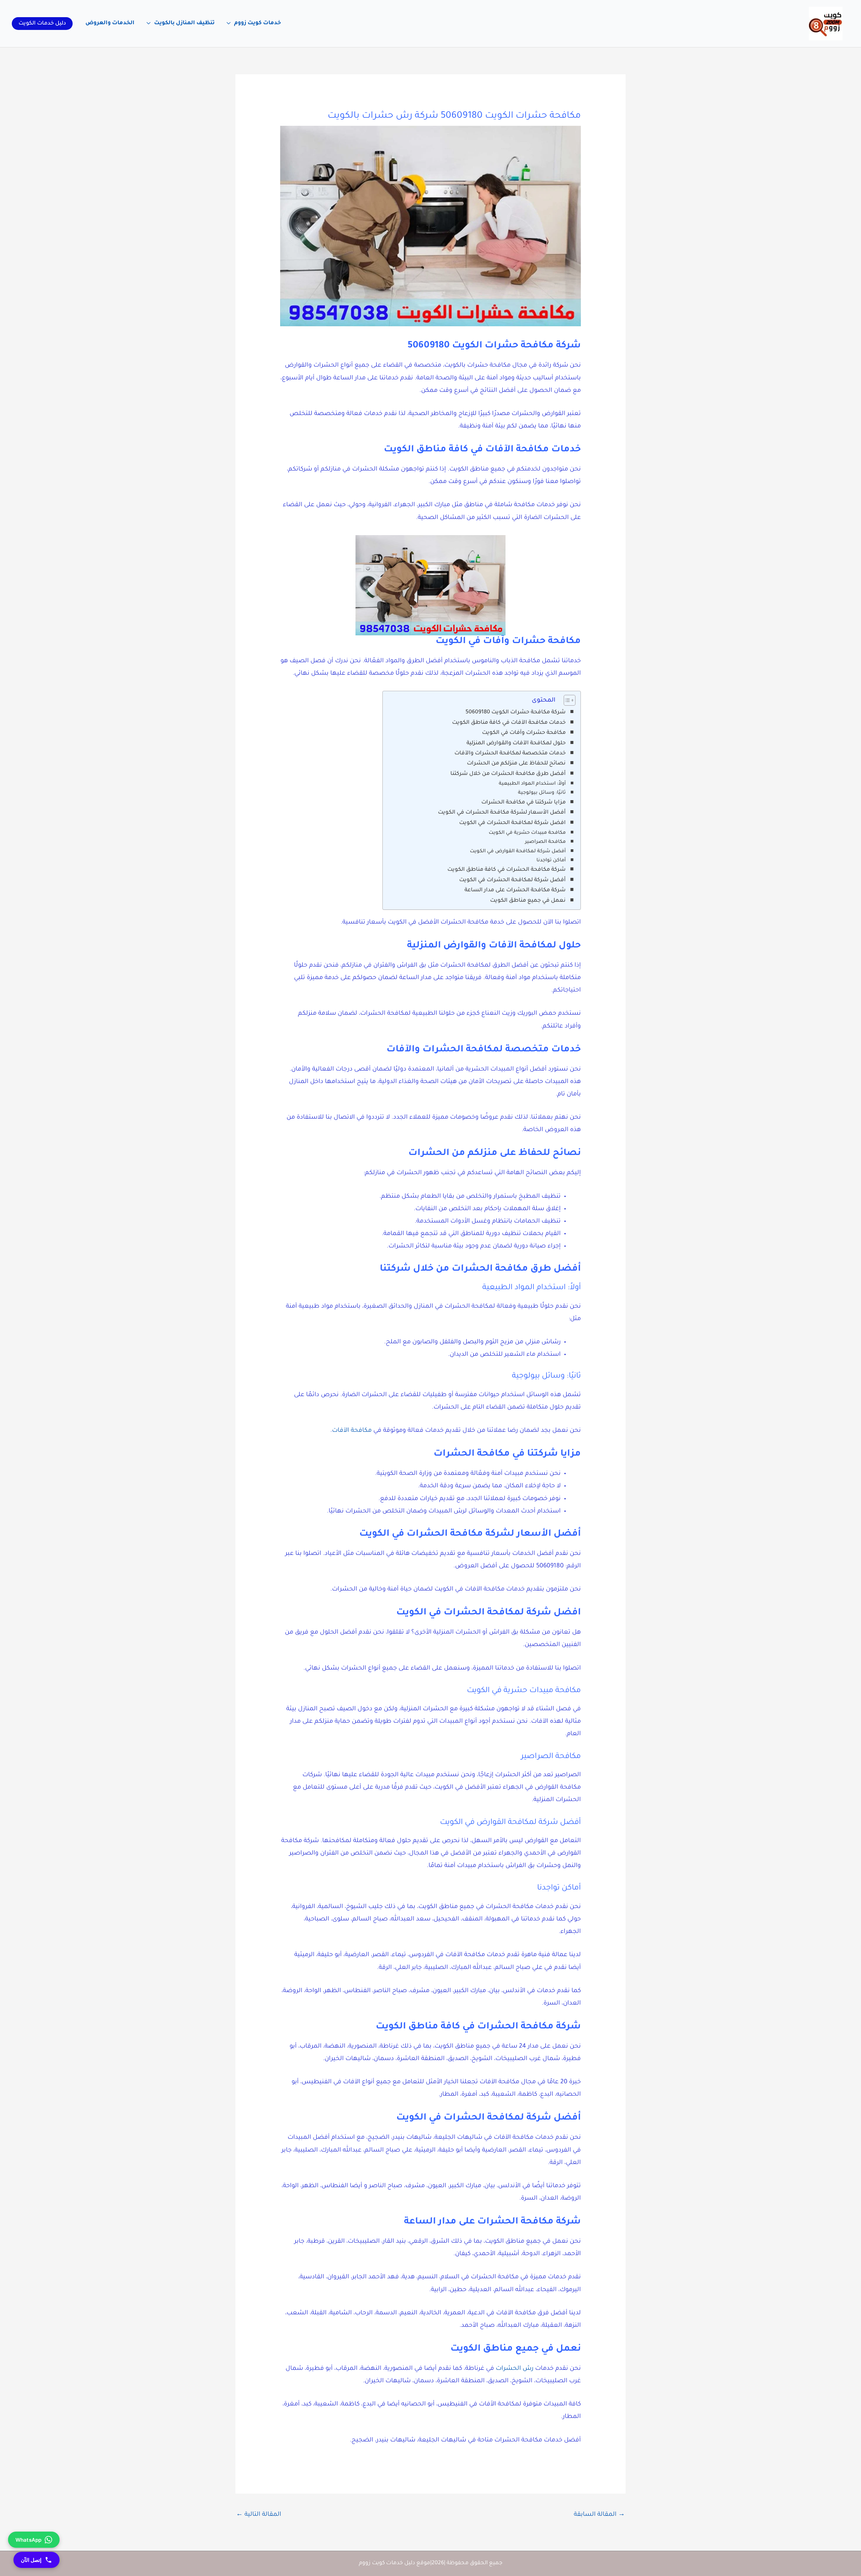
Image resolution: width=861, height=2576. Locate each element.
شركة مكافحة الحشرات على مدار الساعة (515, 890)
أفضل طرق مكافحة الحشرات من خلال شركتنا (508, 774)
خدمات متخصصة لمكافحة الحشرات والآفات (510, 753)
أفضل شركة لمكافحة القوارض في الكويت (518, 852)
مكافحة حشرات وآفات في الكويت (524, 733)
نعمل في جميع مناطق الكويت (528, 901)
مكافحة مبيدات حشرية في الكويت (527, 833)
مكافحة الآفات (352, 1431)
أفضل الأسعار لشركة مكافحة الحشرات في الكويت (502, 813)
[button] (42, 24)
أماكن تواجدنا (551, 861)
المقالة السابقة (599, 2515)
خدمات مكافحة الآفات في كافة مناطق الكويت (509, 723)
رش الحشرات (515, 2369)
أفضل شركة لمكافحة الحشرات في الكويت (512, 880)
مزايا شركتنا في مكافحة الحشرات (523, 802)
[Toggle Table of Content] (566, 700)
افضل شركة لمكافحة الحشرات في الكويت (512, 823)
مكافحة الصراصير (545, 842)
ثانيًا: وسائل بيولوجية (542, 793)
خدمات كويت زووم (257, 23)
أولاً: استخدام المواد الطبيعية (532, 784)
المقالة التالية (259, 2515)
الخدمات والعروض (110, 23)
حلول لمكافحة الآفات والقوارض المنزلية (516, 743)
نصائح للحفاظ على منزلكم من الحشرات (516, 763)
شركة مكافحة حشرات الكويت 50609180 (516, 712)
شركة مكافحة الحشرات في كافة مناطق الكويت (507, 870)
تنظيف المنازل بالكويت (184, 23)
